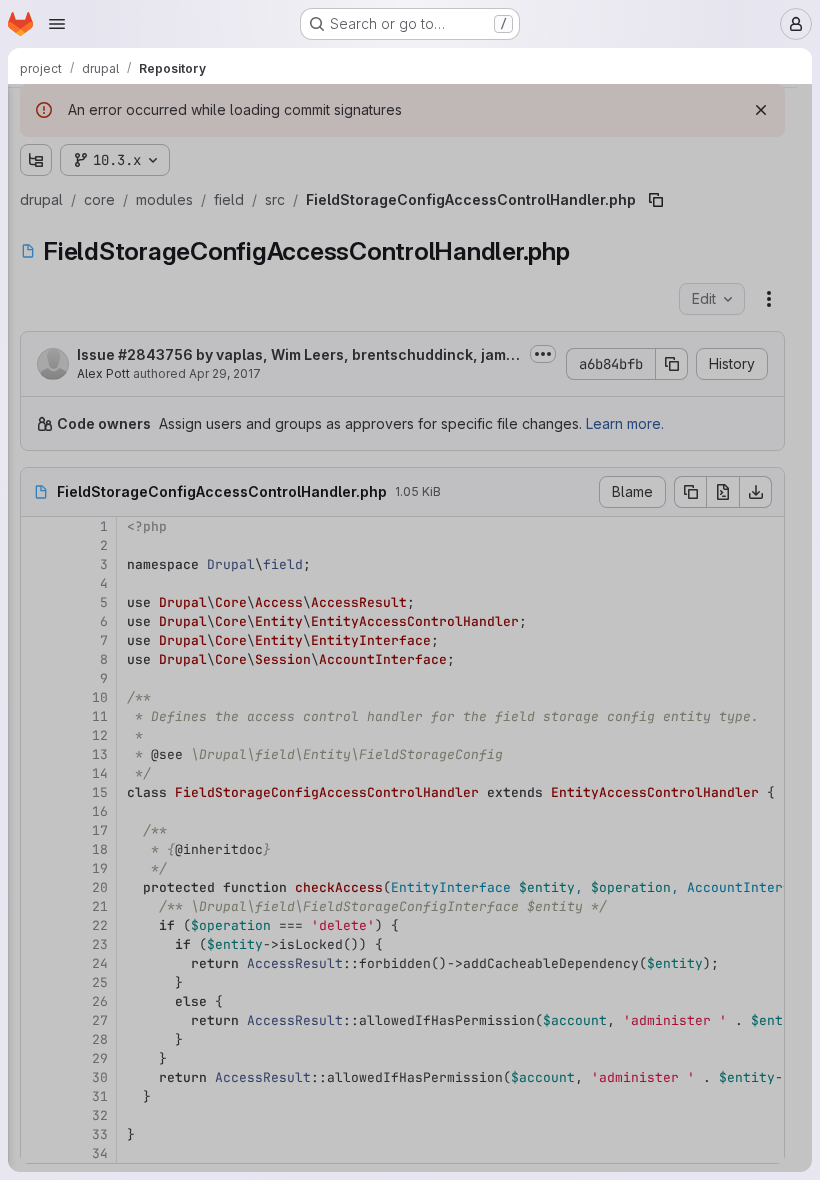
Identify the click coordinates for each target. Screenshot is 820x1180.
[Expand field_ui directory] (68, 1087)
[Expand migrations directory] (84, 287)
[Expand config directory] (84, 255)
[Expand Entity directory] (100, 351)
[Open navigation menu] (57, 24)
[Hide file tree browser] (36, 112)
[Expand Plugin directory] (100, 383)
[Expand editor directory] (68, 191)
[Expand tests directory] (84, 799)
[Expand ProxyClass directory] (100, 415)
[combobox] (164, 151)
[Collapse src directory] (84, 319)
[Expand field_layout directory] (68, 1055)
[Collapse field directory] (68, 223)
